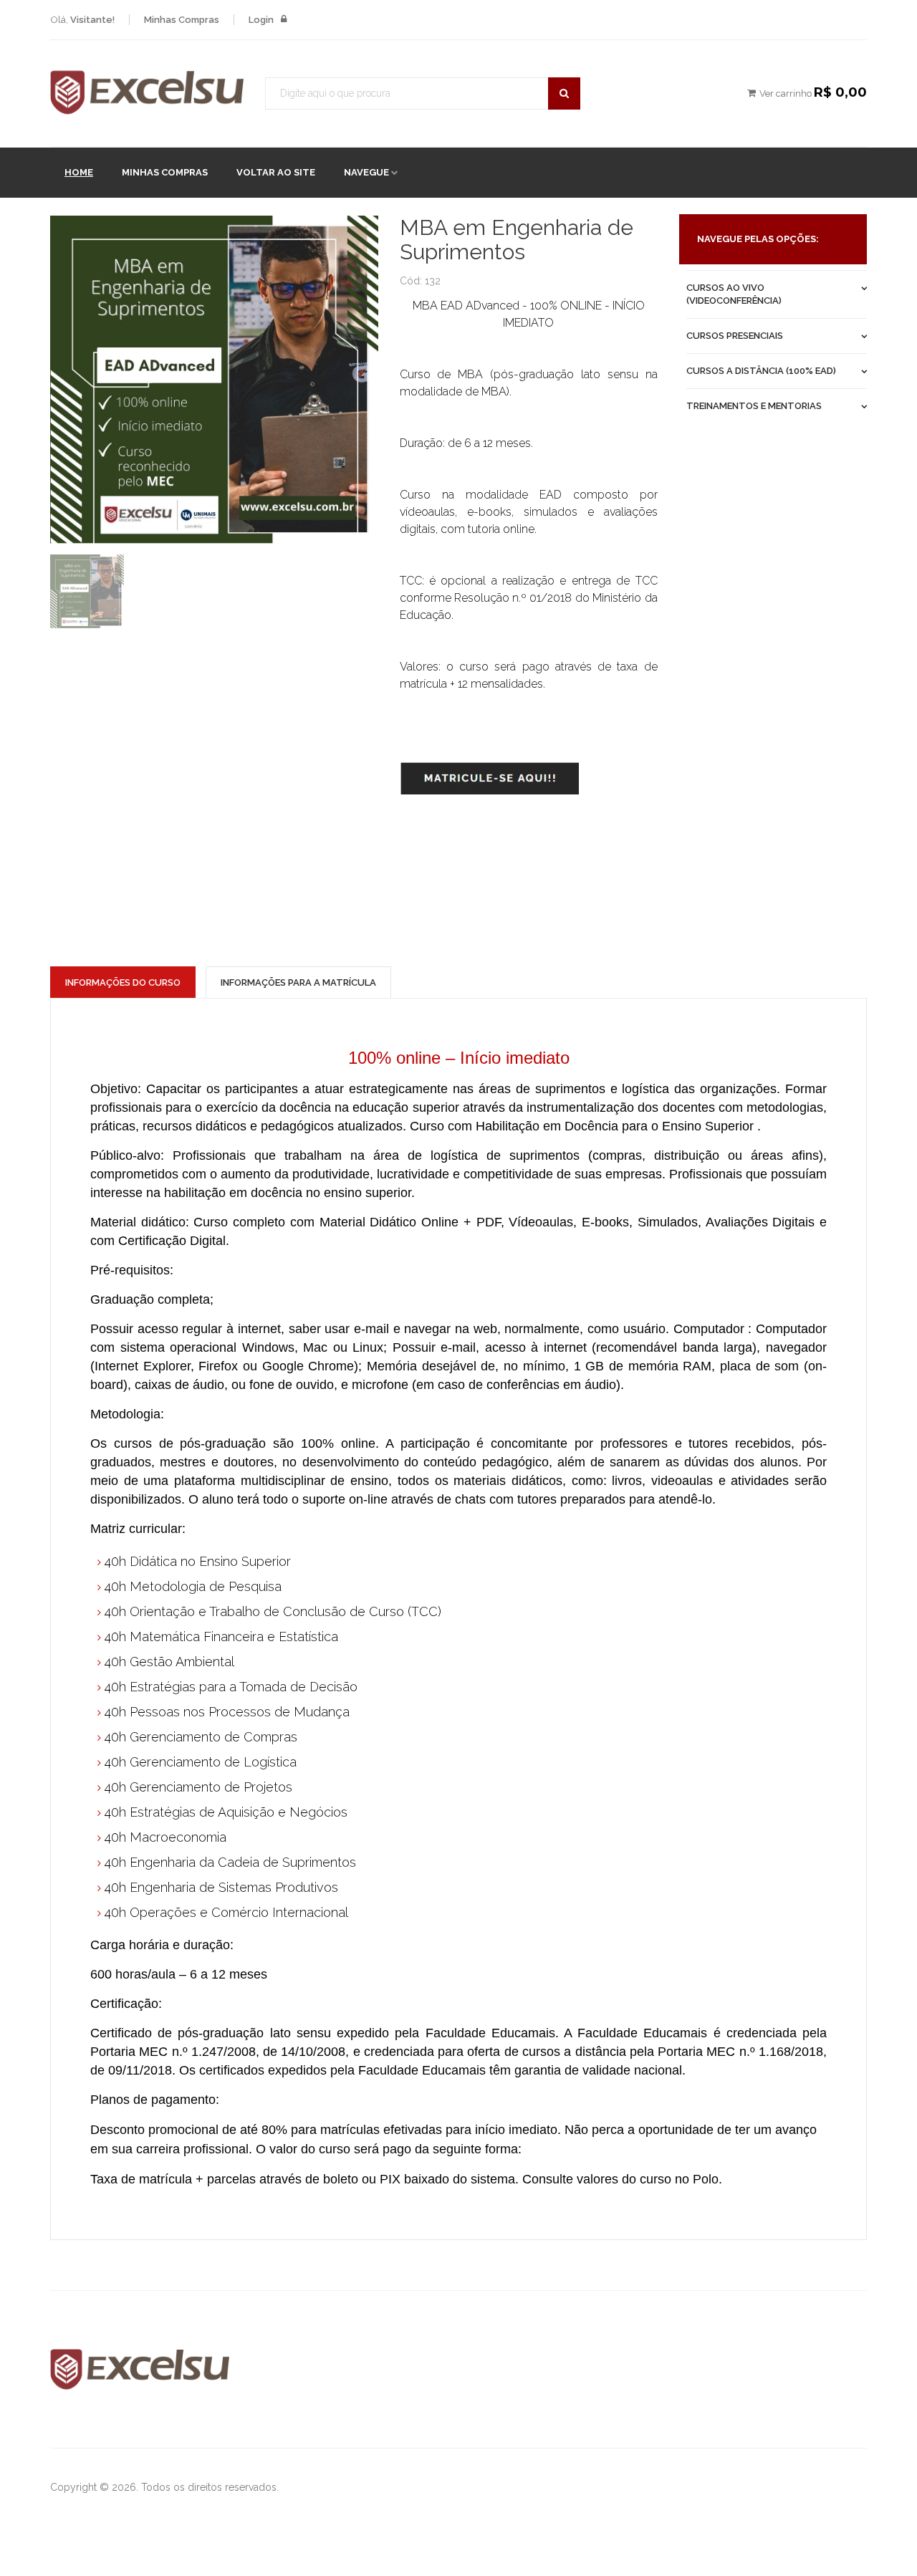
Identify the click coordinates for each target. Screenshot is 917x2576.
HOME (79, 172)
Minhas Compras (165, 172)
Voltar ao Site (276, 172)
